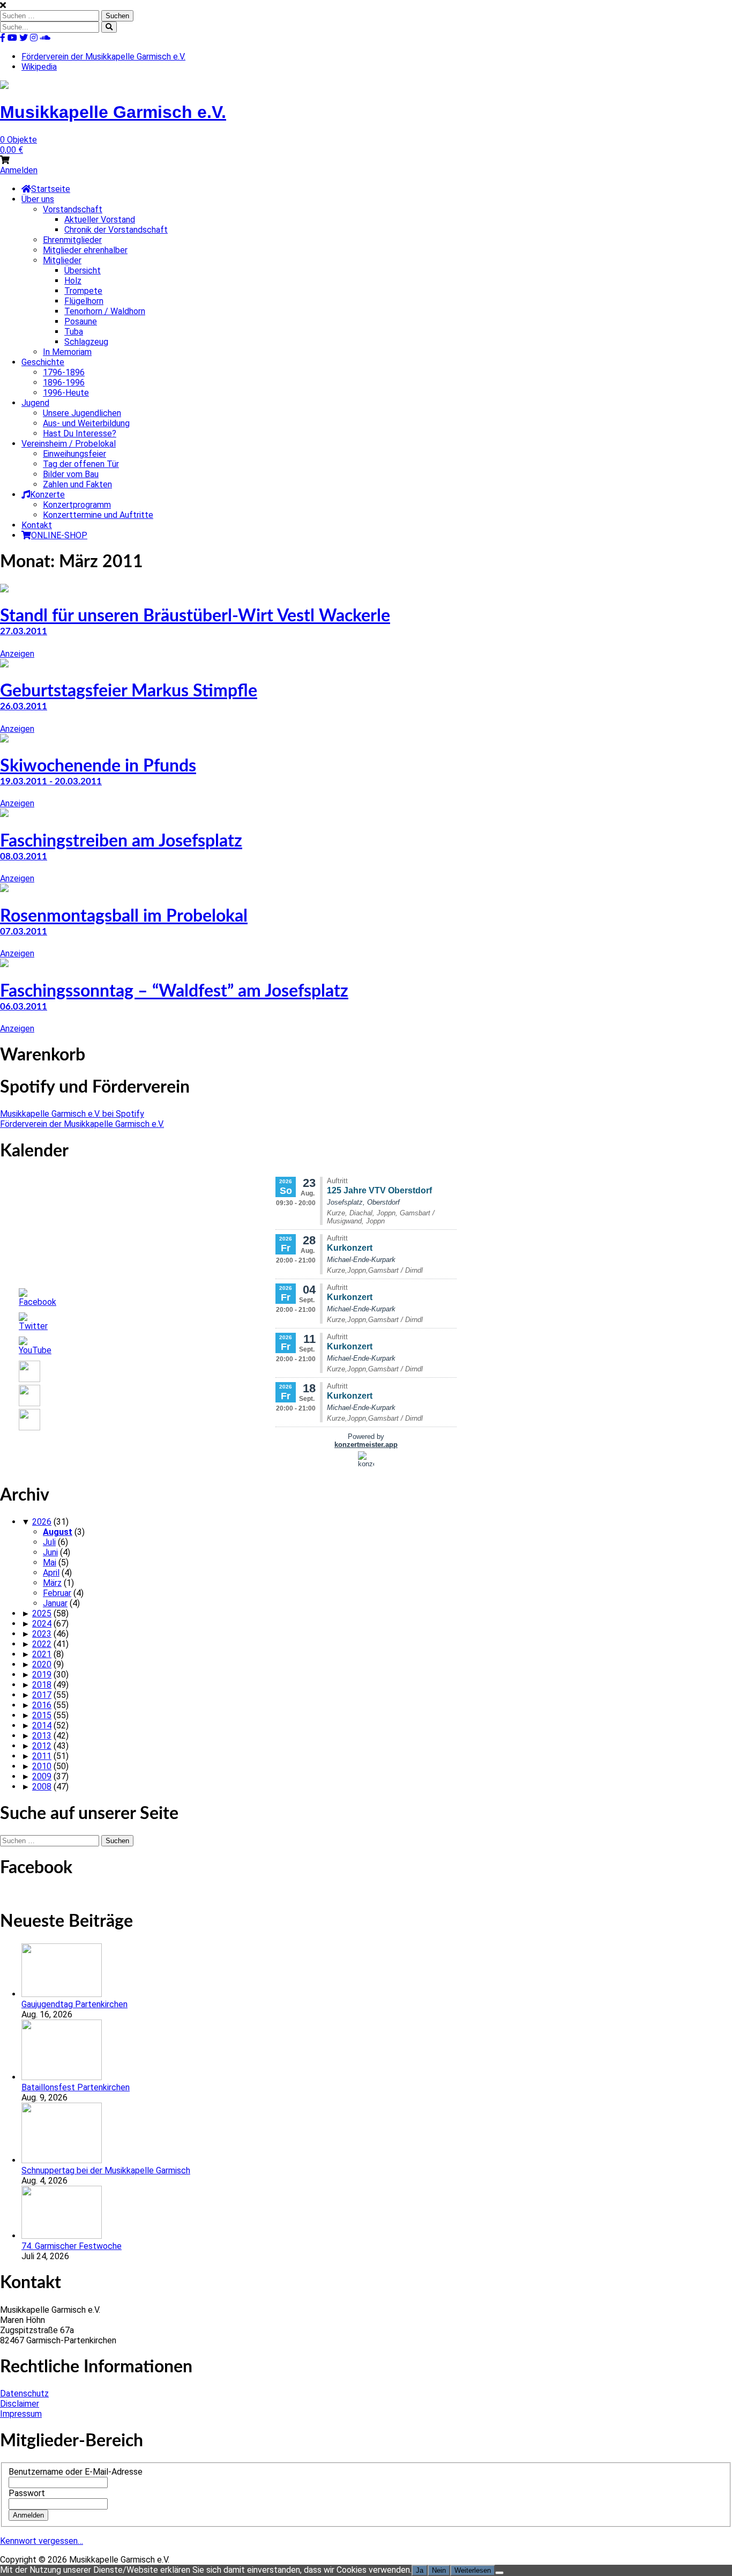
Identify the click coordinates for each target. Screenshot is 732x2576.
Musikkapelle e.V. (113, 112)
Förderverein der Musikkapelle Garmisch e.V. (103, 57)
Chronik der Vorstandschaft (116, 230)
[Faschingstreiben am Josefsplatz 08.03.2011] (4, 814)
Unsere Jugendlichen (82, 413)
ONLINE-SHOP (59, 535)
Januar (55, 1603)
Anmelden (19, 170)
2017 (42, 1695)
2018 (42, 1685)
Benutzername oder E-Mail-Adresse (76, 2472)
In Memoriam (67, 352)
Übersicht (83, 270)
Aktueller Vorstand (100, 220)
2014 (42, 1725)
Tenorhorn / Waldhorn (105, 311)
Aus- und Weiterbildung (86, 423)
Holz (73, 281)
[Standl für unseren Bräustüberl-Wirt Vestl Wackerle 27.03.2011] (4, 589)
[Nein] (499, 2573)
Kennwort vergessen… (42, 2541)
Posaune (81, 321)
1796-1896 (64, 372)
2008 (42, 1787)
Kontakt (37, 525)
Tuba (74, 332)
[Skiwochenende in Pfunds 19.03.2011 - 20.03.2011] (4, 740)
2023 (42, 1634)
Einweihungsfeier (74, 454)
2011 (42, 1756)
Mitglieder (62, 260)
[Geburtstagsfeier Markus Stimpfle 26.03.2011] (4, 665)
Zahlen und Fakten (77, 484)
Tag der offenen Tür (81, 464)
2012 (42, 1746)
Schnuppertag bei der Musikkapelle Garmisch (106, 2170)
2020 (42, 1664)
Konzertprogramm (77, 505)
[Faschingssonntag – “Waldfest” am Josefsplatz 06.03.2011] (4, 964)
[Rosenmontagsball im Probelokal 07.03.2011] (4, 889)
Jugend (35, 403)
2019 (42, 1675)
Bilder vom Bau (71, 474)
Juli (49, 1542)
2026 (42, 1522)
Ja (420, 2570)
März (52, 1583)
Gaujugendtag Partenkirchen (74, 2004)
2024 (42, 1624)
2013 (42, 1736)
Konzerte (47, 495)
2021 (42, 1654)
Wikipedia (39, 67)
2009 (42, 1776)
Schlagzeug (86, 342)
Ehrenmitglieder (72, 240)
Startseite (51, 189)
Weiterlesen (473, 2570)
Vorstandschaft (73, 209)
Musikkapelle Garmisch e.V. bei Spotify (72, 1114)
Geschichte (43, 362)
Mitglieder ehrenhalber (85, 250)
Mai (50, 1562)
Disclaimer (20, 2404)
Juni (50, 1552)
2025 (42, 1613)
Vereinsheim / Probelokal (69, 444)
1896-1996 (64, 383)
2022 (42, 1644)
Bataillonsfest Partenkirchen (76, 2087)
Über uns (38, 199)
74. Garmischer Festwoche (72, 2246)
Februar (57, 1593)
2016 (42, 1705)
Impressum (21, 2414)
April (51, 1573)
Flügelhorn (84, 301)
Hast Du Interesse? (80, 433)
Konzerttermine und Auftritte (98, 515)
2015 (42, 1715)
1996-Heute (66, 393)
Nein (439, 2570)
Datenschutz (24, 2393)
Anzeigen (17, 654)
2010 (42, 1766)
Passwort (27, 2493)
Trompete (83, 291)
